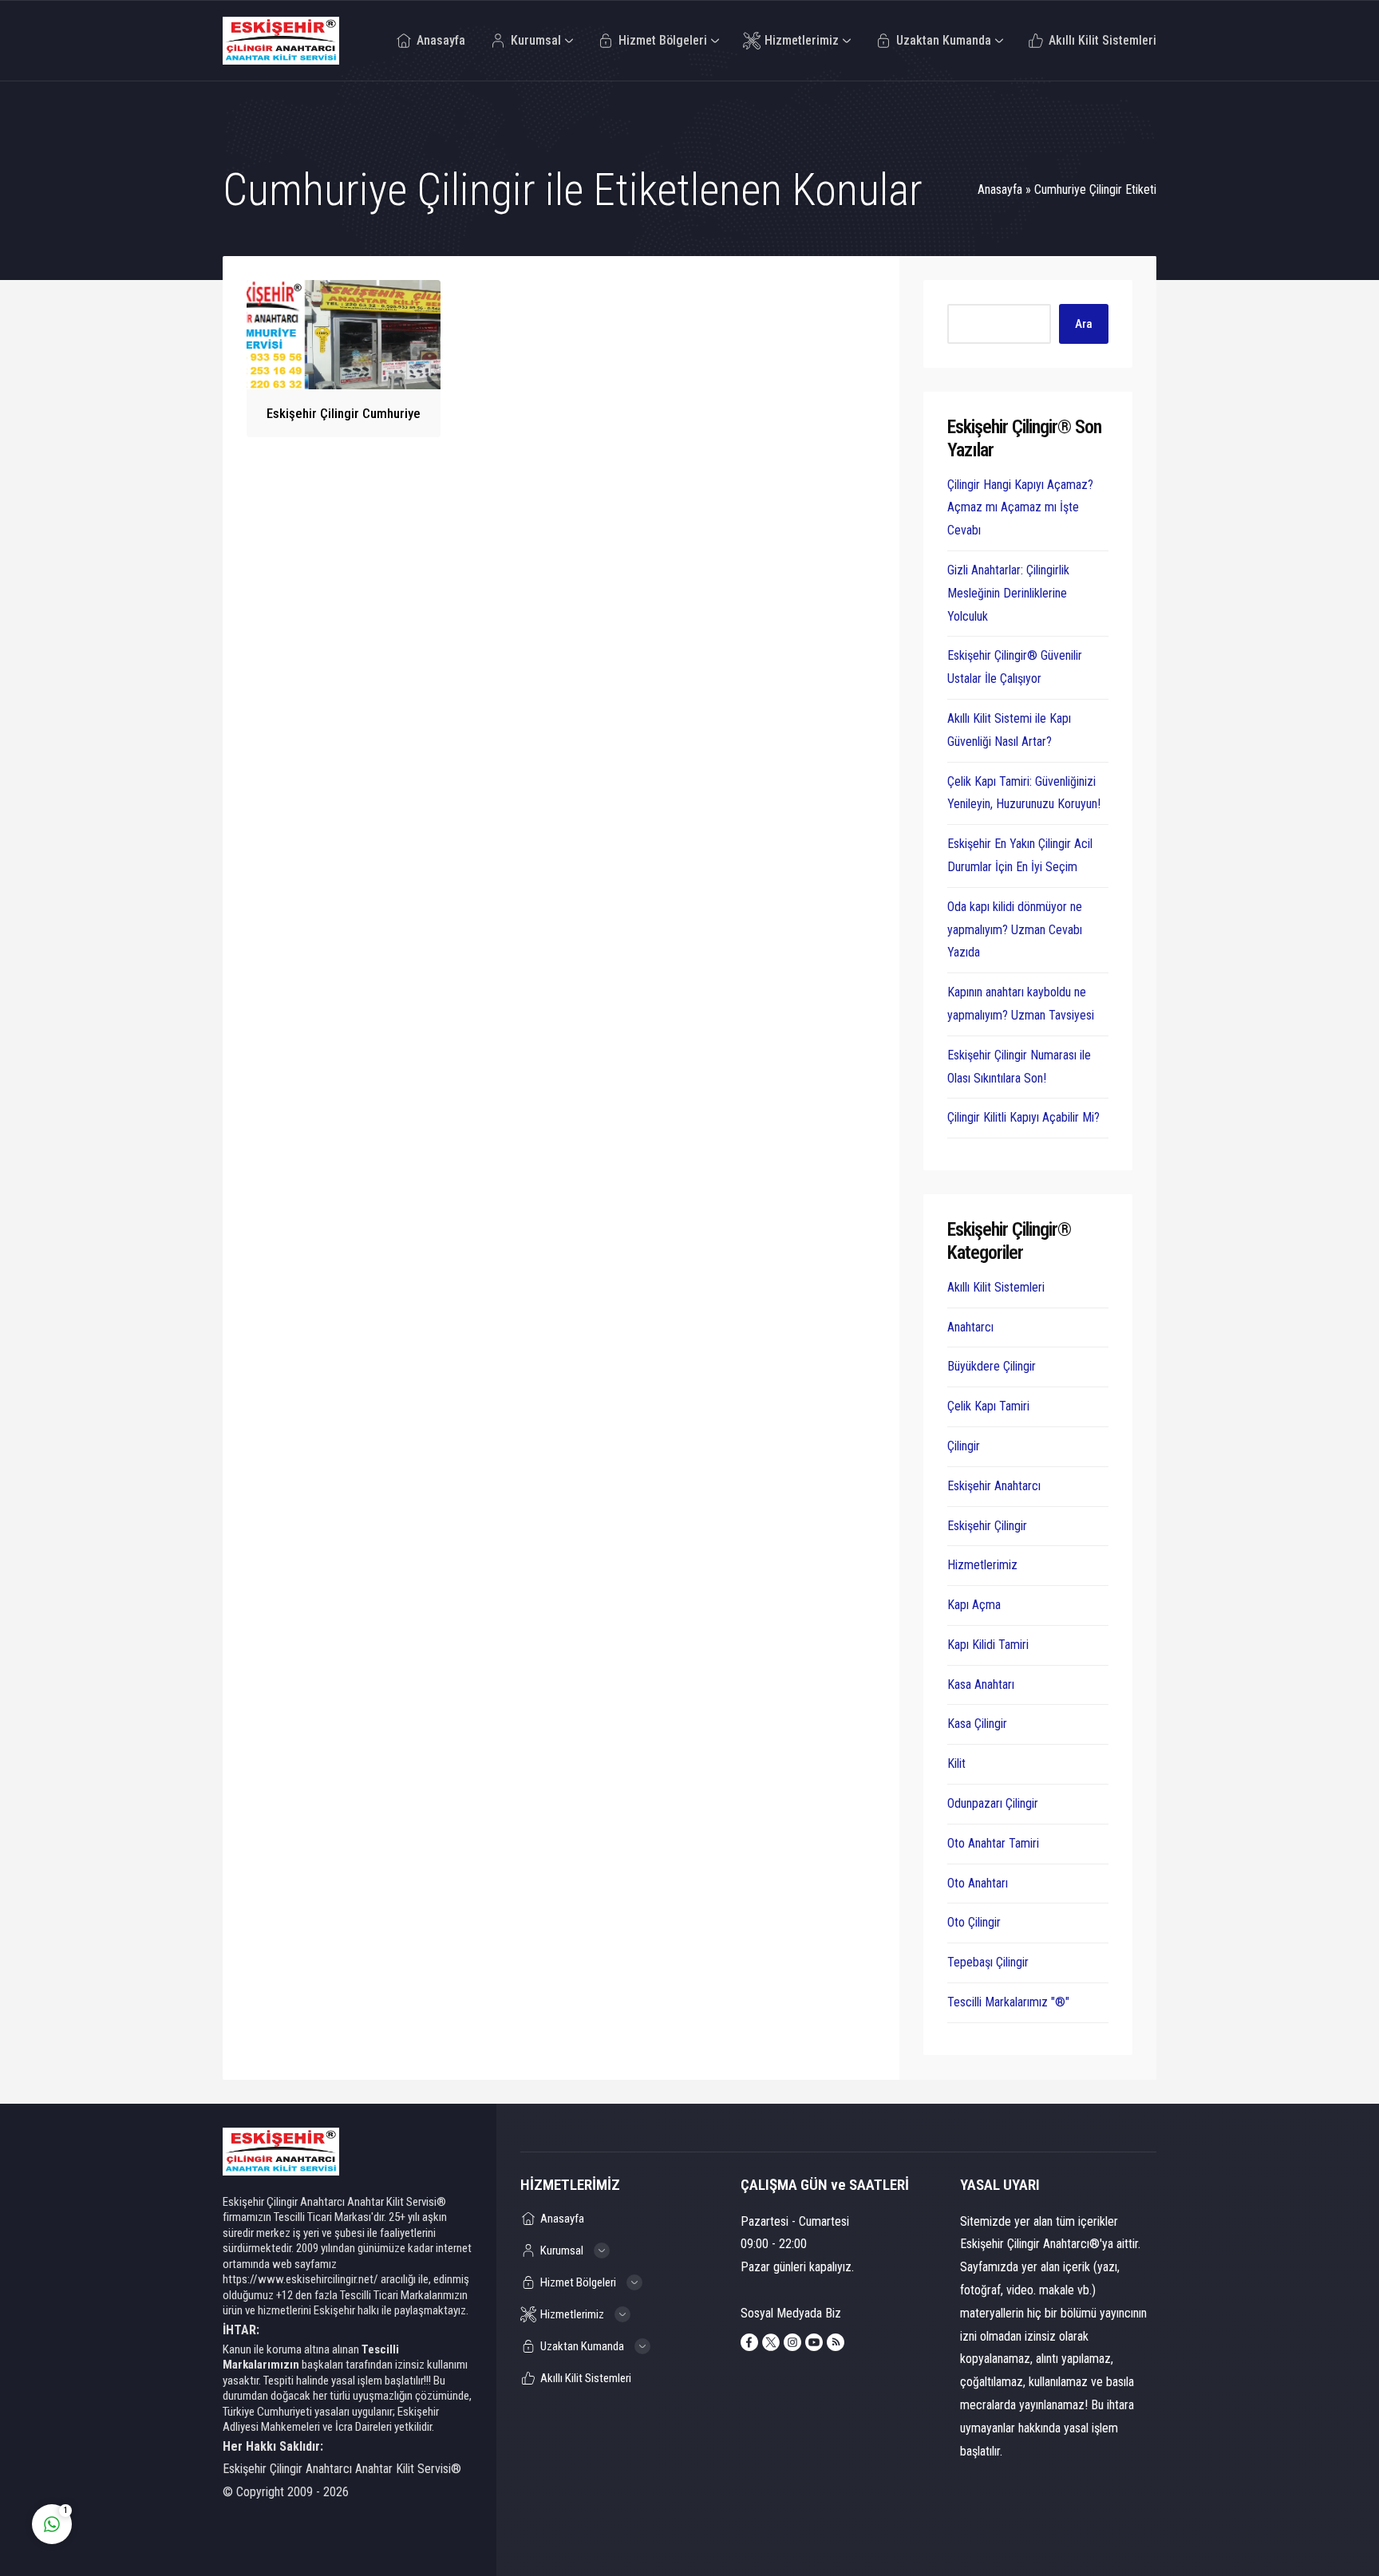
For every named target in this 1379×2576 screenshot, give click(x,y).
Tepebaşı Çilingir (988, 1962)
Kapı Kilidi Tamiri (988, 1645)
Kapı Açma (974, 1605)
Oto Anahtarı (978, 1883)
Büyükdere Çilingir (992, 1366)
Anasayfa (1000, 189)
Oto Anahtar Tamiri (993, 1843)
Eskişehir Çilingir (987, 1526)
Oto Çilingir (974, 1922)
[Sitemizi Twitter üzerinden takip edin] (771, 2342)
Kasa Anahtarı (981, 1684)
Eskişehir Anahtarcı (994, 1486)
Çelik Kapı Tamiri (988, 1406)
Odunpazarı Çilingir (993, 1803)
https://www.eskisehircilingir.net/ (300, 2279)
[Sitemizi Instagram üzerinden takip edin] (792, 2342)
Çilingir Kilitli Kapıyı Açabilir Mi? (1023, 1117)
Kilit (956, 1763)
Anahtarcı (970, 1327)
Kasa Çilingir (977, 1724)
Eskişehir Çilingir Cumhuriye (344, 413)
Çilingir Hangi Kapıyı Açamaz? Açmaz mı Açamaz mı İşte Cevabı (1020, 508)
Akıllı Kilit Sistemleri (996, 1287)
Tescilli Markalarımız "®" (1008, 2002)
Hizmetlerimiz (982, 1565)
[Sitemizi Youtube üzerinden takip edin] (814, 2342)
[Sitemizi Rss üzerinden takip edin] (836, 2342)
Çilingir (964, 1446)
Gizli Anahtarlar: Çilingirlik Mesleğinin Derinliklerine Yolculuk (1008, 593)
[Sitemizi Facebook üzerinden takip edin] (749, 2342)
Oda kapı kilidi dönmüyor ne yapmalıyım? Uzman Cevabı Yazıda (1015, 930)
